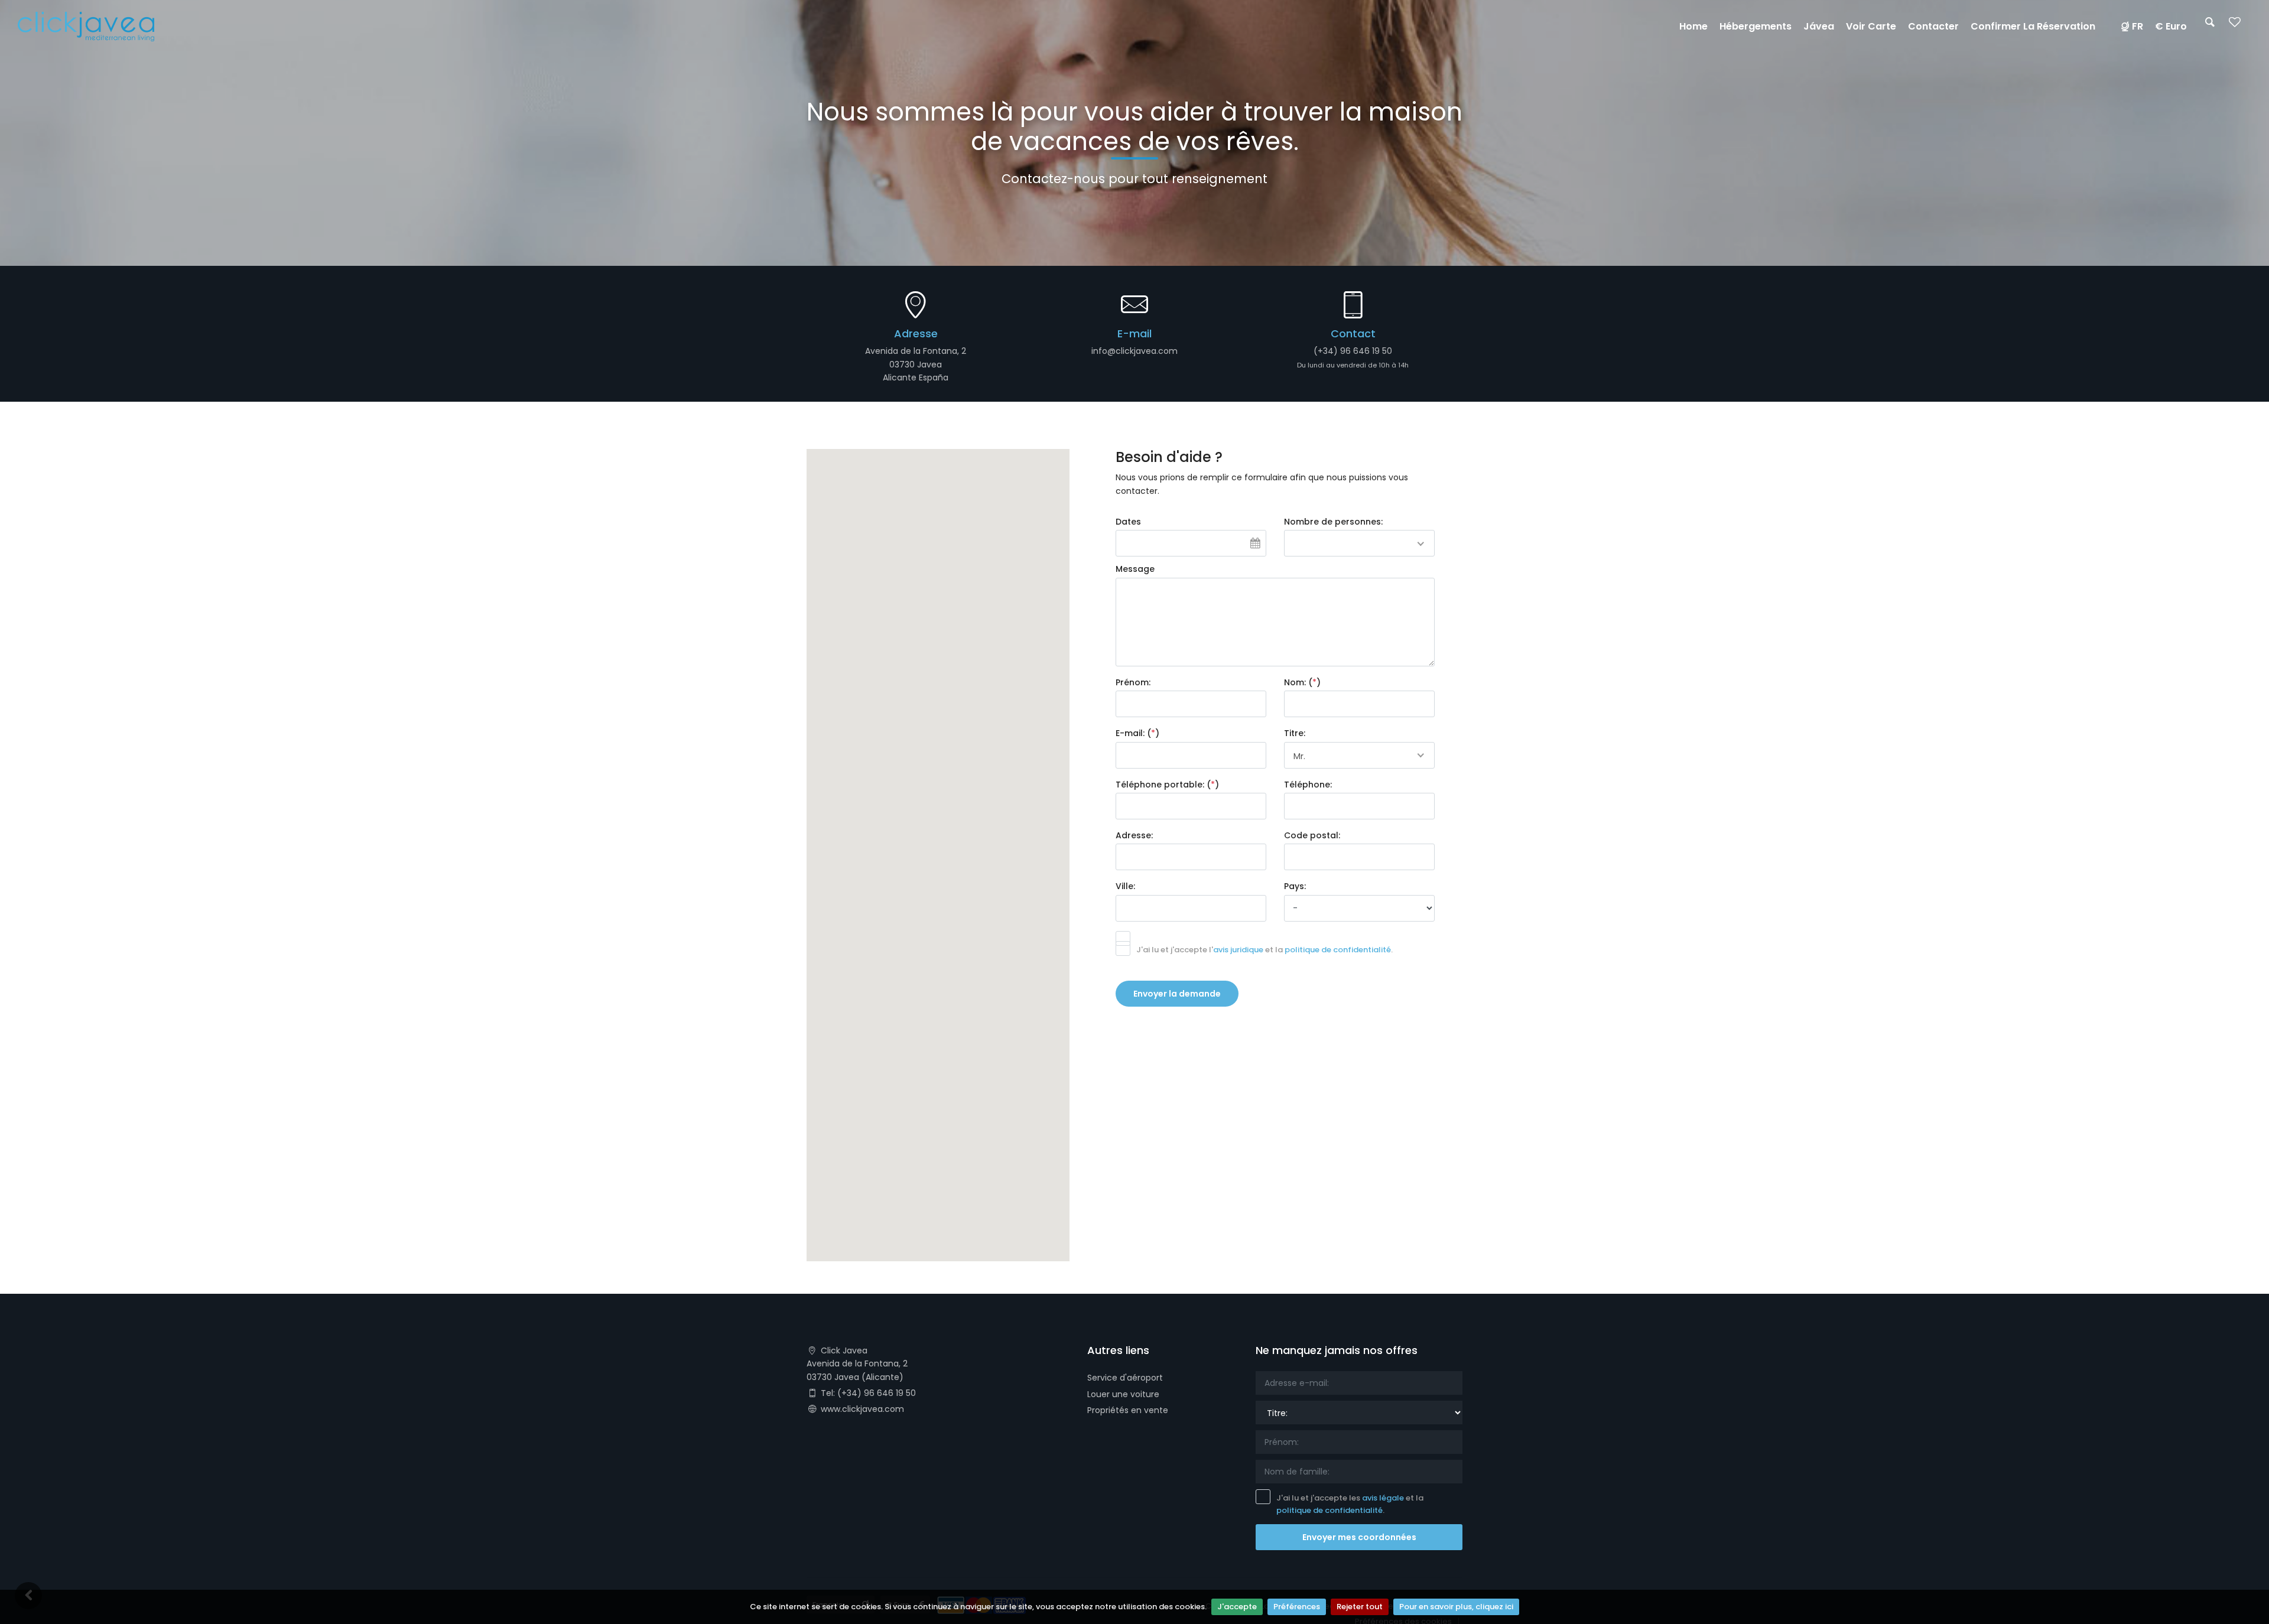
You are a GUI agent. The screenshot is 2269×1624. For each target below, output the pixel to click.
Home (1693, 26)
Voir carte (1871, 26)
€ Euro (2171, 26)
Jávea (1819, 26)
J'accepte (1237, 1607)
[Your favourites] (2235, 26)
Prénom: (1133, 682)
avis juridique (1238, 950)
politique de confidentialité (1338, 950)
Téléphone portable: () (1167, 785)
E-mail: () (1137, 733)
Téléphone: (1308, 785)
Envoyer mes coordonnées (1359, 1537)
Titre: (1295, 733)
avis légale (1383, 1498)
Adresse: (1134, 835)
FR (2138, 26)
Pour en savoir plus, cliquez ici (1456, 1607)
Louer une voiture (1123, 1394)
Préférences (1297, 1607)
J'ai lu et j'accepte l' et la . (1264, 950)
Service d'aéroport (1125, 1378)
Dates (1128, 522)
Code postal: (1312, 835)
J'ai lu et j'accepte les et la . (1350, 1504)
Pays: (1295, 886)
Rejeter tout (1360, 1607)
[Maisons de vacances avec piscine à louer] (86, 26)
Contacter (1933, 26)
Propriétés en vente (1128, 1410)
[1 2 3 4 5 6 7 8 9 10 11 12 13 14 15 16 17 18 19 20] (1359, 543)
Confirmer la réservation (2033, 26)
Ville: (1125, 886)
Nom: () (1302, 682)
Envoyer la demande (1177, 994)
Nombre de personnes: (1333, 522)
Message (1135, 569)
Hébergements (1756, 26)
